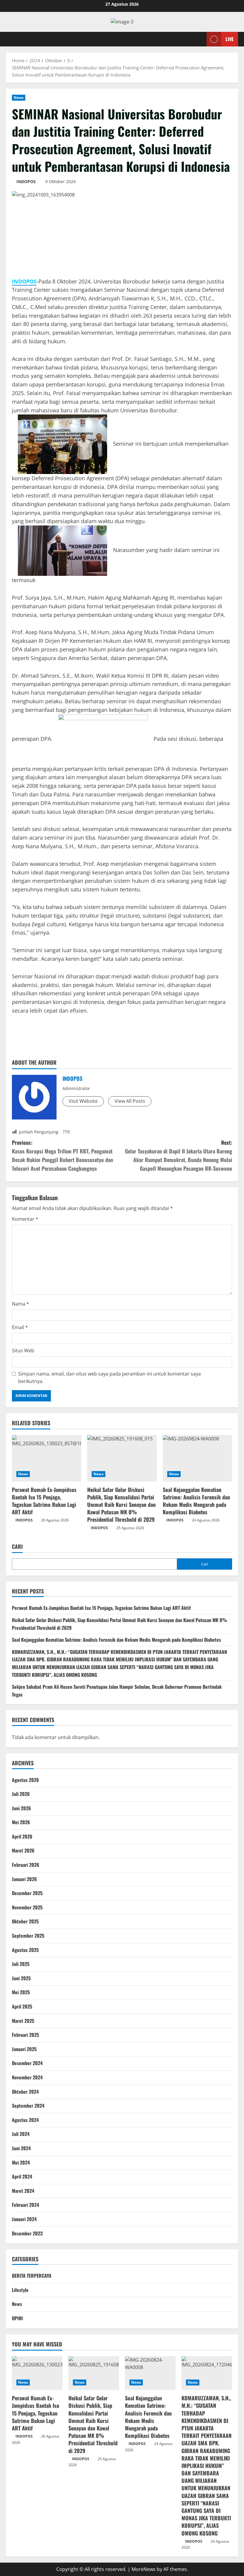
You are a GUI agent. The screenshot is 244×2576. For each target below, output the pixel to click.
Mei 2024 (21, 2162)
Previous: (62, 1155)
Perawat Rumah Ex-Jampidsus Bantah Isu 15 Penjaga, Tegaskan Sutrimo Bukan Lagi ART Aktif (44, 1501)
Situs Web (23, 1351)
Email (20, 1327)
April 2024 (22, 2176)
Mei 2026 (21, 1822)
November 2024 (27, 2077)
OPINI (17, 2318)
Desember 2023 (27, 2233)
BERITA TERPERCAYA (32, 2276)
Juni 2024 (21, 2148)
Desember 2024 (27, 2063)
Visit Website (83, 1101)
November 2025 (27, 1907)
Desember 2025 (27, 1893)
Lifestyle (20, 2290)
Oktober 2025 (25, 1921)
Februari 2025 (25, 2035)
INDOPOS (26, 181)
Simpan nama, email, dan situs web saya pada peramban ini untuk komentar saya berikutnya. (110, 1378)
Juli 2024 (21, 2134)
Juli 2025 (21, 1964)
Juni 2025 (21, 1978)
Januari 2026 (24, 1879)
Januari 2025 (24, 2049)
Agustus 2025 (25, 1950)
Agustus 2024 (25, 2120)
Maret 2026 (23, 1850)
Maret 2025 (23, 2021)
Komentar (25, 1219)
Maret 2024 (23, 2191)
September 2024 (28, 2106)
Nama (21, 1304)
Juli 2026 (21, 1794)
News (19, 98)
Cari (17, 1547)
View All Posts (130, 1101)
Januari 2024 (24, 2219)
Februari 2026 (26, 1865)
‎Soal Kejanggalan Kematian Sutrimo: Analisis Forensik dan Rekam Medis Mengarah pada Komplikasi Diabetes (196, 1501)
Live (230, 39)
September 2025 (28, 1936)
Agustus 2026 (25, 1780)
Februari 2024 (25, 2205)
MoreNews (144, 2569)
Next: (179, 1155)
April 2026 (22, 1836)
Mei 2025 (21, 1992)
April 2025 (22, 2006)
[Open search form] (200, 39)
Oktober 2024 (25, 2092)
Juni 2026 (21, 1808)
